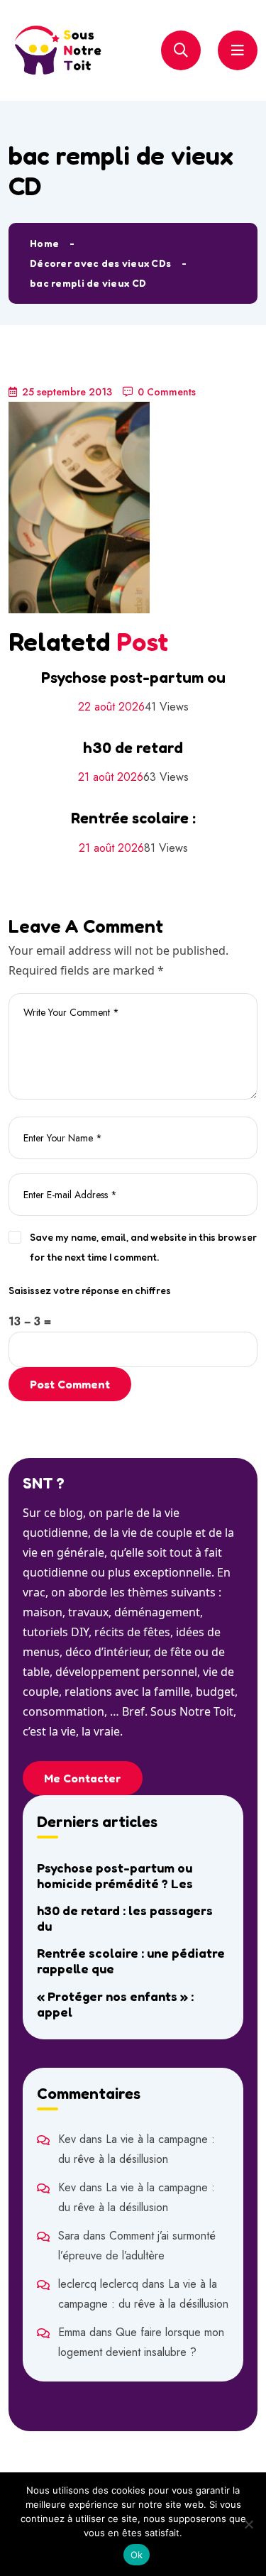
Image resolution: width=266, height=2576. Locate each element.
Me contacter (83, 1778)
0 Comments (167, 392)
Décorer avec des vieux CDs (100, 263)
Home (44, 243)
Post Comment (70, 1384)
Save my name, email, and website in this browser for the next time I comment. (143, 1247)
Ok (137, 2555)
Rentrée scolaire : (133, 818)
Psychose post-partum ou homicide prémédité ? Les (115, 1875)
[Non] (248, 2524)
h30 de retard (133, 747)
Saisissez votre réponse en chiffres (90, 1290)
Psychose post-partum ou (133, 677)
